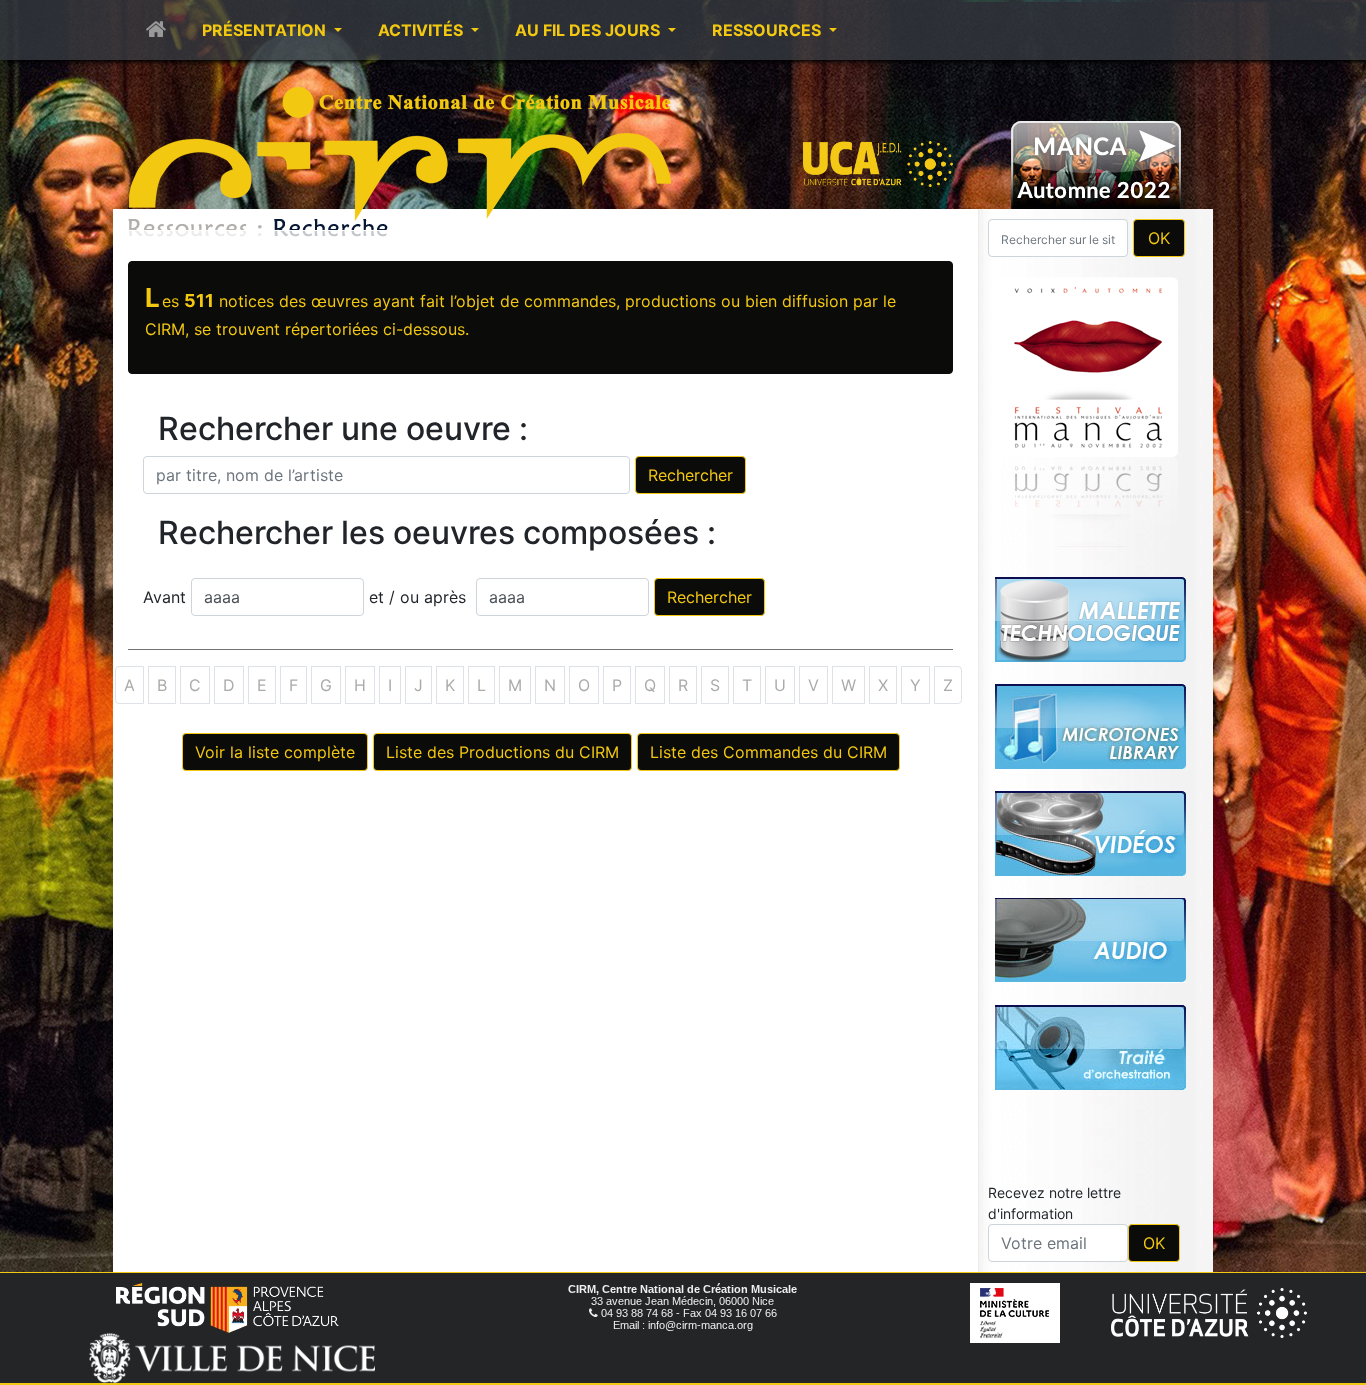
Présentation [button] (266, 30)
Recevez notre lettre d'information (1054, 1203)
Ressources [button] (768, 30)
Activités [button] (422, 30)
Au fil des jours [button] (589, 30)
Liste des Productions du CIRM (502, 752)
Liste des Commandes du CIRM (768, 752)
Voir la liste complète (275, 752)
